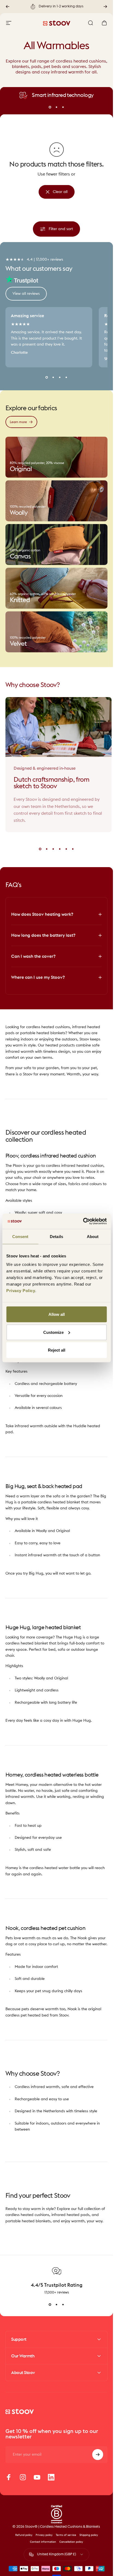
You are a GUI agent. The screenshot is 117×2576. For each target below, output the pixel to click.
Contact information (43, 2542)
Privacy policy (44, 2535)
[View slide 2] (57, 2305)
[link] (56, 457)
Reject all (57, 1350)
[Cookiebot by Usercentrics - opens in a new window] (83, 1221)
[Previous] (8, 7)
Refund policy (24, 2535)
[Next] (105, 7)
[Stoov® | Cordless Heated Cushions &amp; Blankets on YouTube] (37, 2477)
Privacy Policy (21, 1291)
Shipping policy (89, 2535)
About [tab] (93, 1236)
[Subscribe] (98, 2455)
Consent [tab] (20, 1236)
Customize (53, 1332)
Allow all (57, 1314)
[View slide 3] (63, 2305)
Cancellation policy (71, 2542)
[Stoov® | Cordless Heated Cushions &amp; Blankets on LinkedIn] (51, 2477)
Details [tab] (56, 1236)
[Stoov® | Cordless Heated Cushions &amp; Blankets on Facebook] (9, 2477)
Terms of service (66, 2535)
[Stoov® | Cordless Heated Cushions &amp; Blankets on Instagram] (23, 2477)
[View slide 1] (50, 2305)
